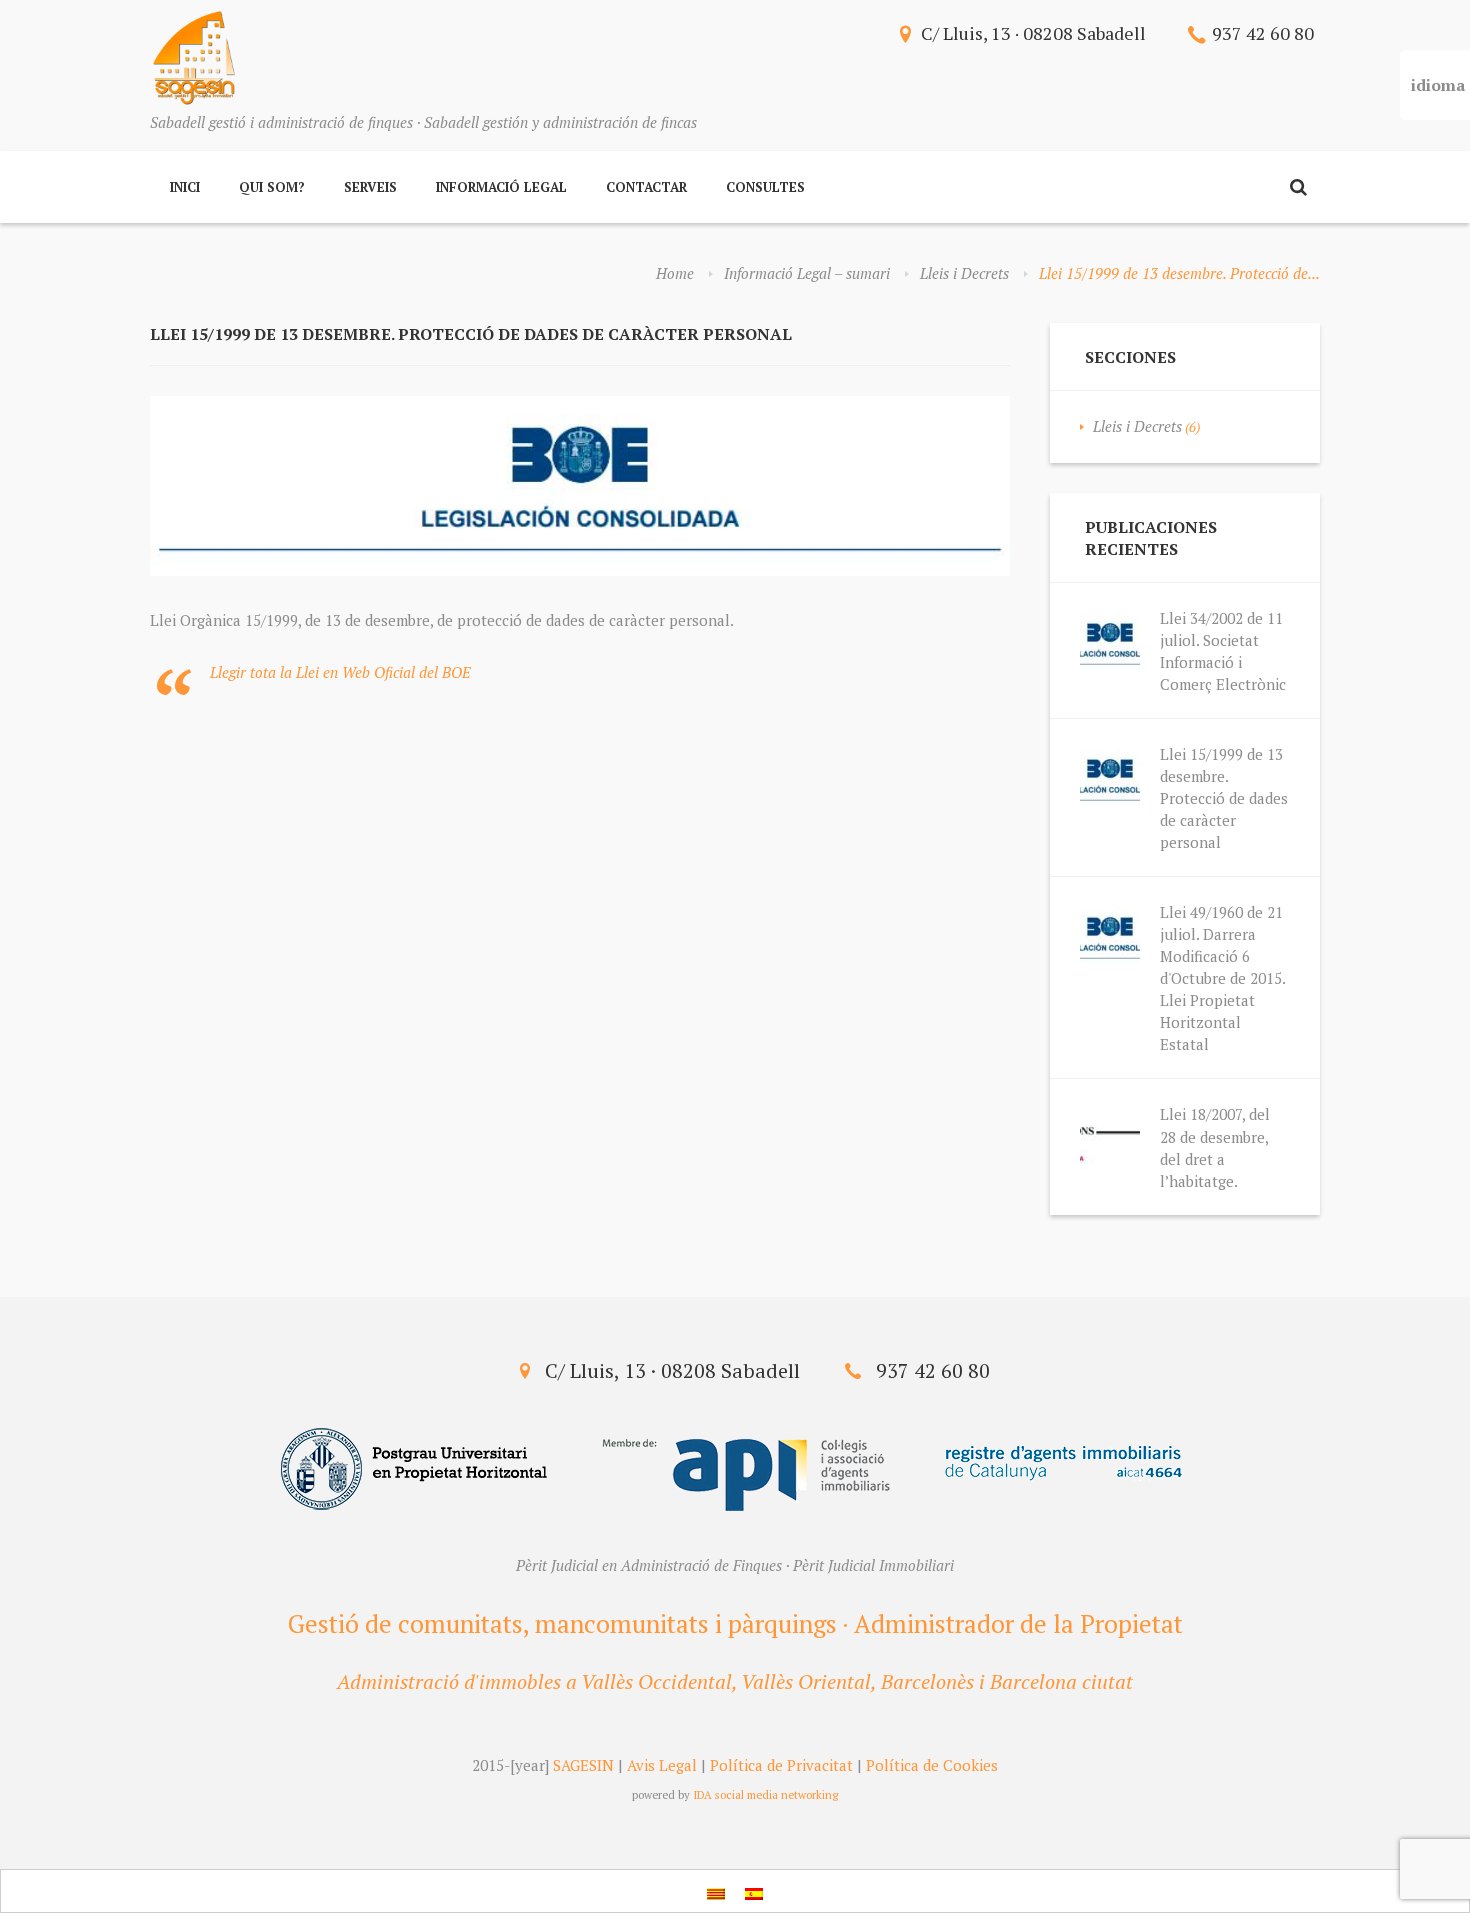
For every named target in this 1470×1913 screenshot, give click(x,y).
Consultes (765, 187)
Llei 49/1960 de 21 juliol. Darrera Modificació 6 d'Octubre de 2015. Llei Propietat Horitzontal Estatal (1222, 978)
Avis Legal (662, 1765)
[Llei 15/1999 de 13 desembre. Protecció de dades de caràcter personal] (580, 486)
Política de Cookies (932, 1765)
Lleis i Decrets (964, 273)
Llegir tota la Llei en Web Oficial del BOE (340, 672)
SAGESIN (583, 1765)
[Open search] (1298, 187)
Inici (185, 187)
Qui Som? (272, 187)
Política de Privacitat (781, 1765)
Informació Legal (501, 187)
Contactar (646, 187)
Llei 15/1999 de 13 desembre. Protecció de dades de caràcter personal (1224, 798)
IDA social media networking (765, 1794)
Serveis (370, 187)
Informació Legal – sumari (807, 273)
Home (675, 273)
